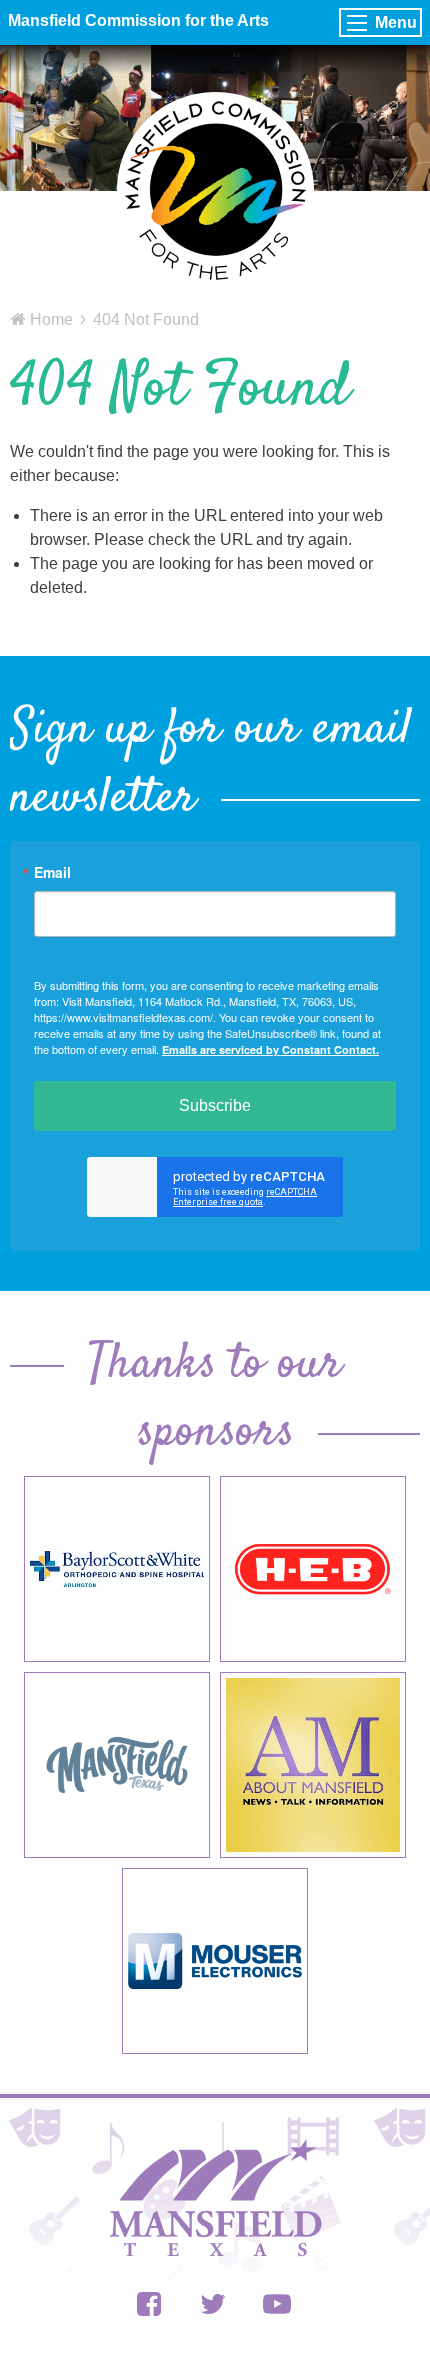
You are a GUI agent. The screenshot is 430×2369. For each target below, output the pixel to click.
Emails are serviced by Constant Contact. (270, 1049)
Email (52, 872)
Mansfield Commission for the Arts (138, 20)
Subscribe (215, 1105)
